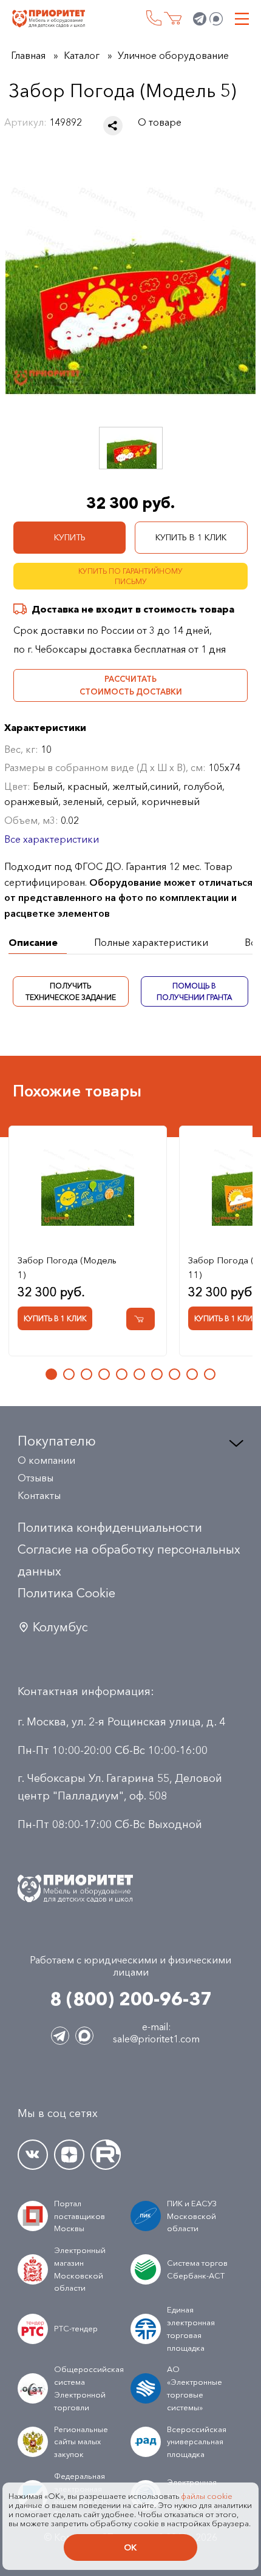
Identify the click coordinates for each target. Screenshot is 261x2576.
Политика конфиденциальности (110, 1528)
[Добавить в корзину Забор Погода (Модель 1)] (141, 1320)
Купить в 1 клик (191, 537)
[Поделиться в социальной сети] (113, 126)
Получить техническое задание (71, 991)
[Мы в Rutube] (106, 2155)
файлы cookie (207, 2496)
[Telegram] (200, 19)
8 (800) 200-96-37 (154, 18)
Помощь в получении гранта (195, 991)
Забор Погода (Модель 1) (67, 1267)
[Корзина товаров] (173, 19)
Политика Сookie (66, 1593)
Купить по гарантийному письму (130, 576)
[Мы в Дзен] (69, 2155)
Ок (130, 2547)
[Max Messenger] (216, 19)
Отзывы (36, 1478)
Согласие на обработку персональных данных (129, 1560)
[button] (51, 1375)
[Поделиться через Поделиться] (113, 126)
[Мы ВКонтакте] (33, 2155)
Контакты (39, 1495)
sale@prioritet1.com (156, 2039)
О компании (46, 1460)
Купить (70, 537)
